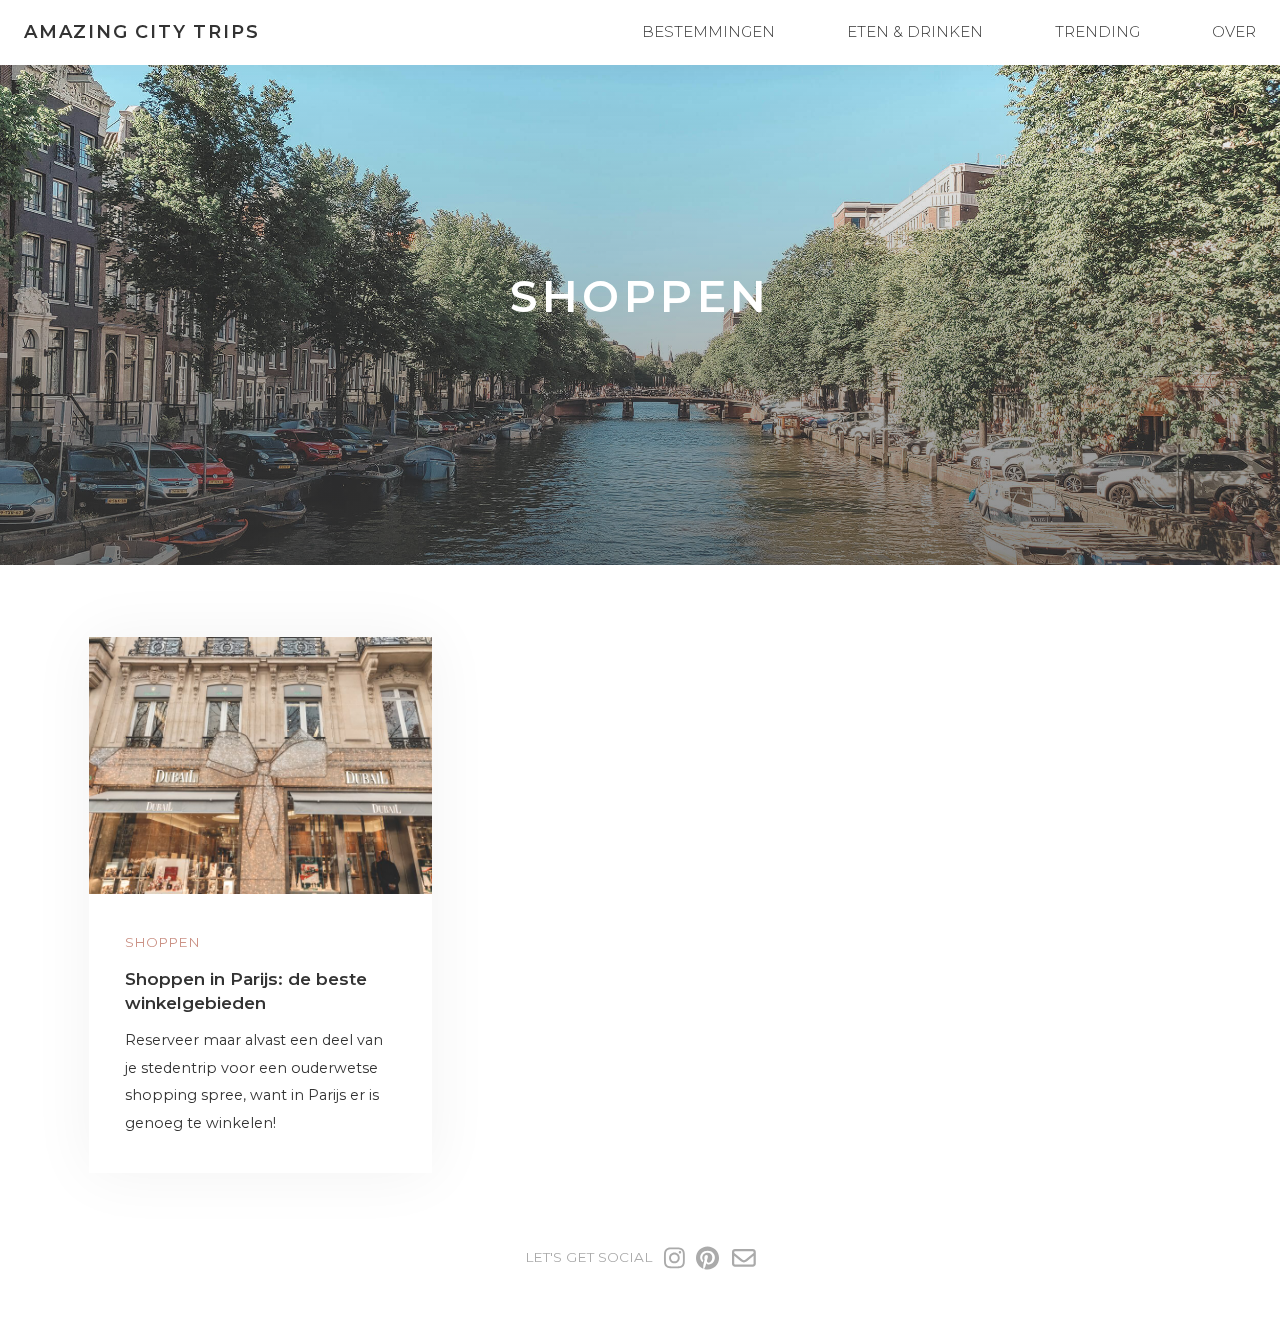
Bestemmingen (708, 31)
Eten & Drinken (915, 31)
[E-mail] (744, 1258)
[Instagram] (674, 1258)
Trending (1097, 31)
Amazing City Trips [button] (141, 32)
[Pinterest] (707, 1258)
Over (1234, 31)
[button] (260, 765)
